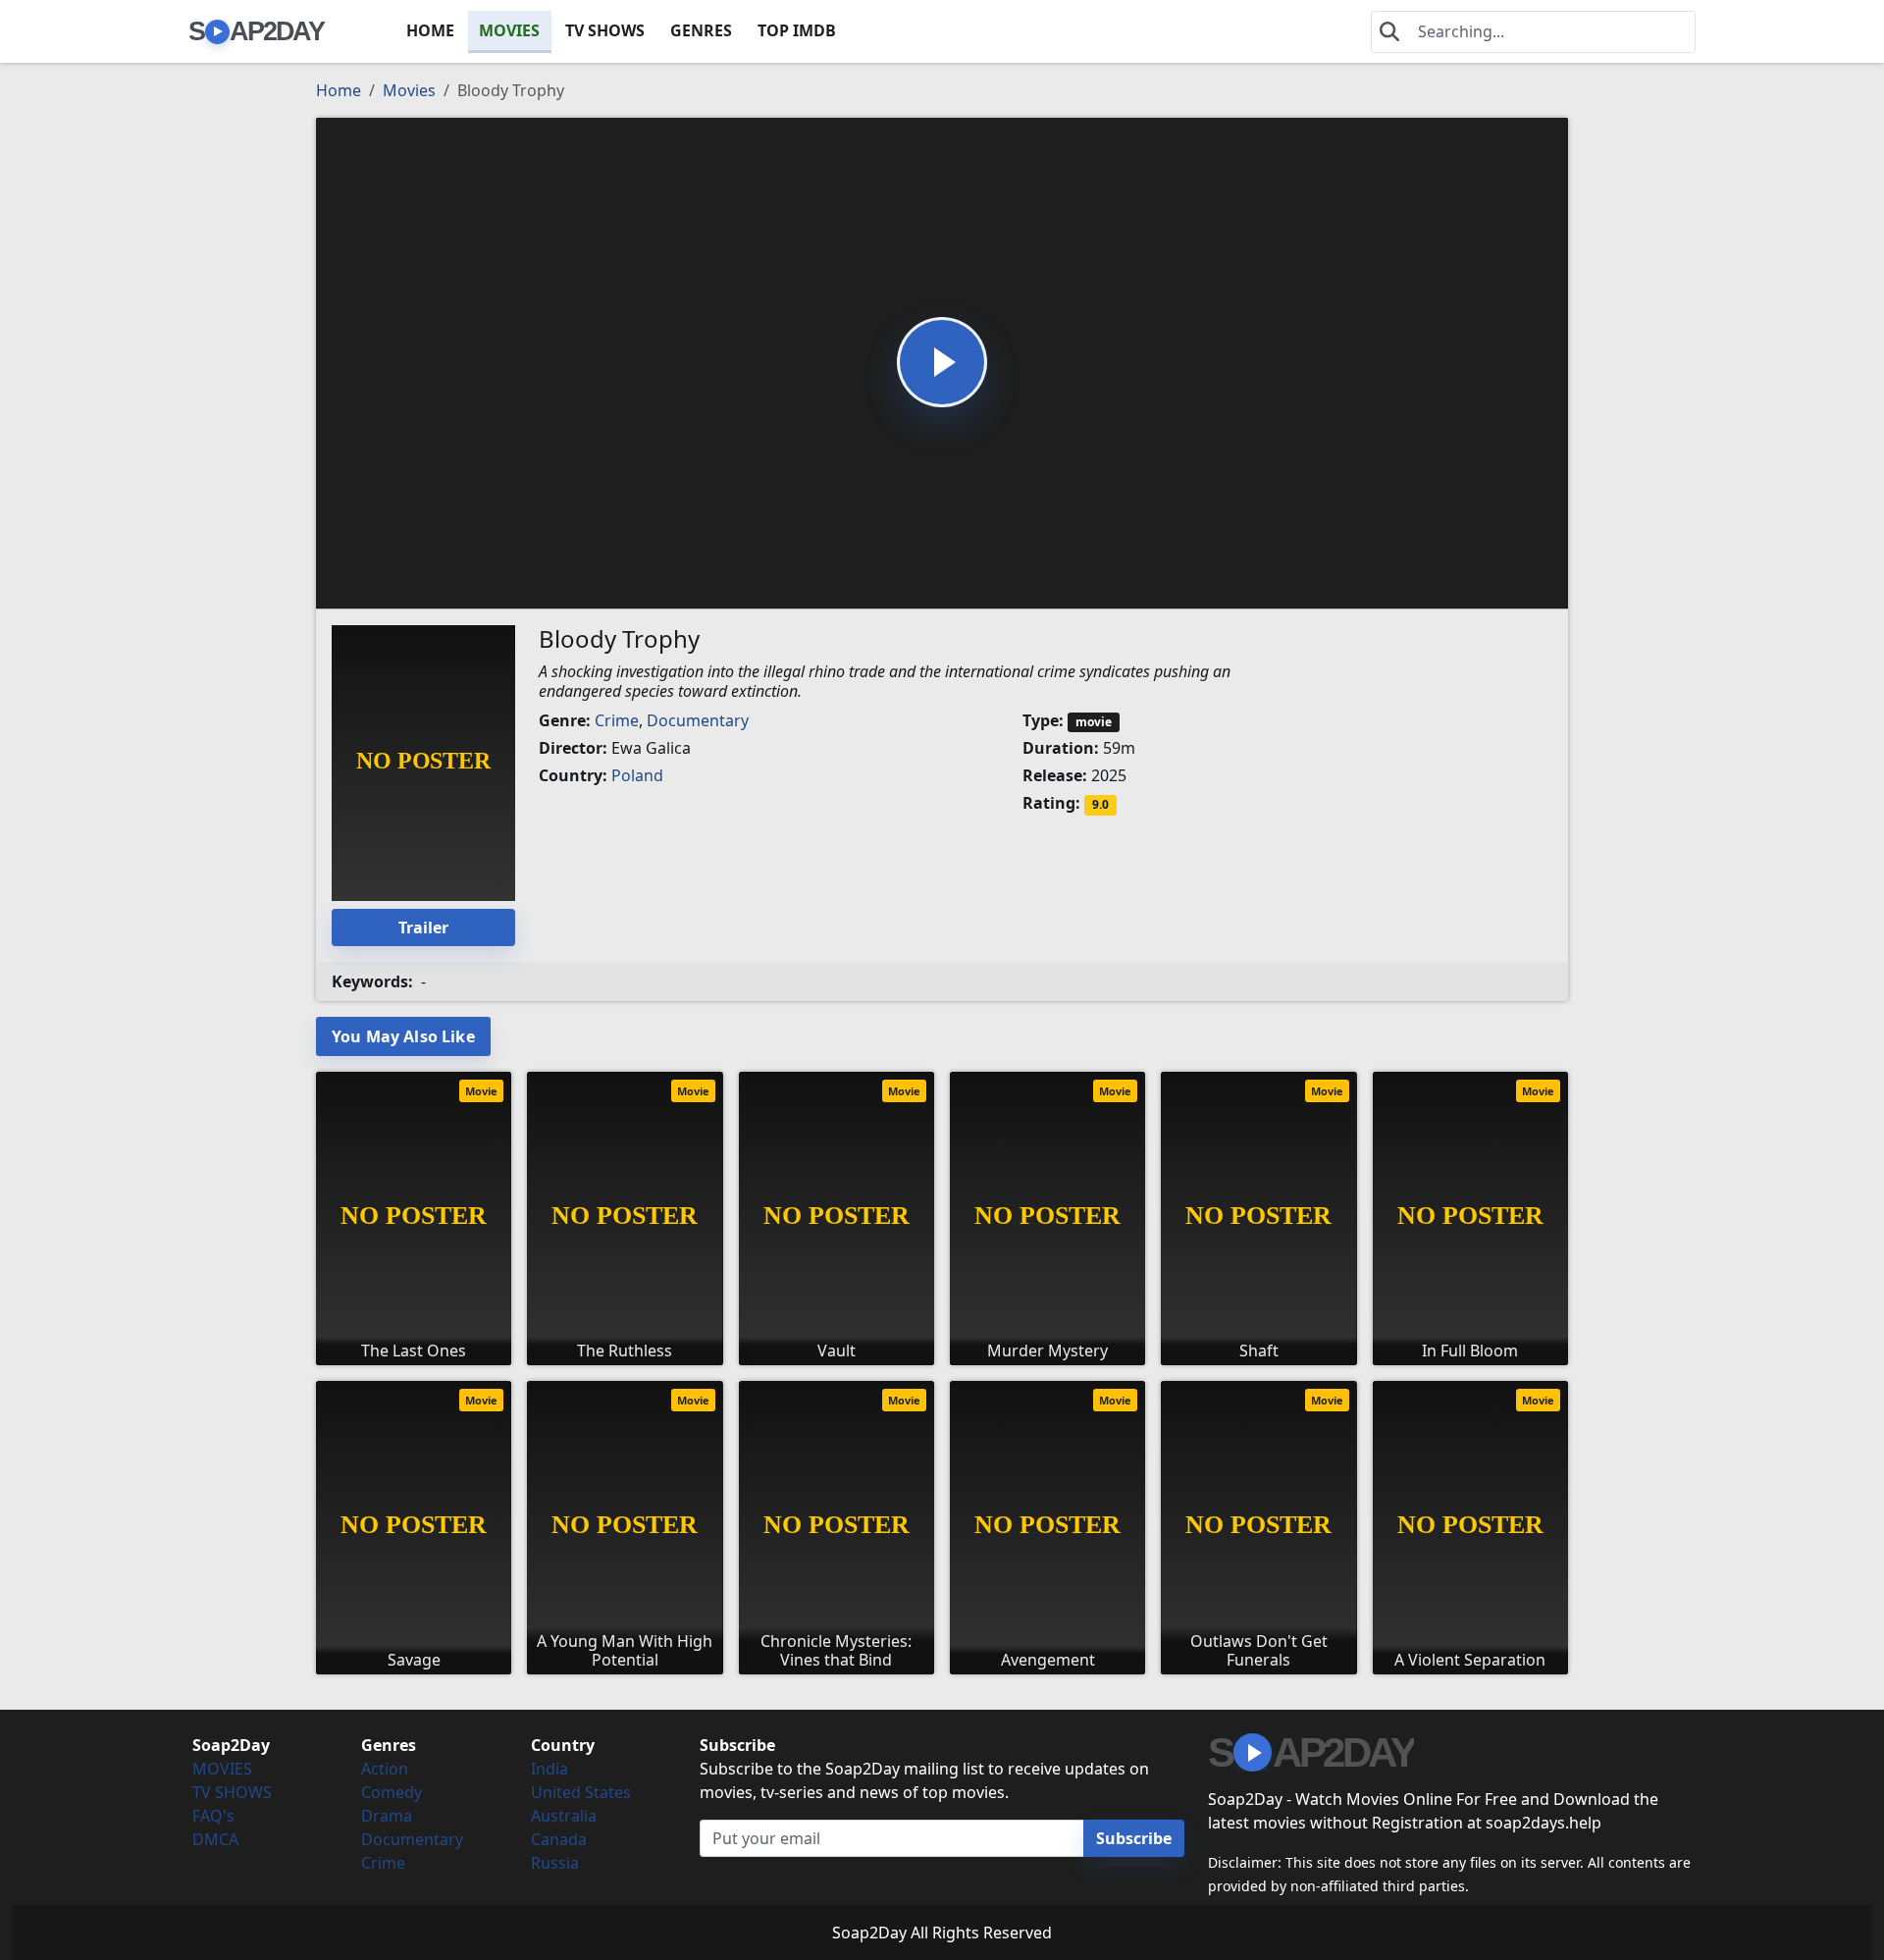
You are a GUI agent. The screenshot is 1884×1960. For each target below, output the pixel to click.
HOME (430, 30)
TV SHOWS (605, 30)
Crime (617, 720)
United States (581, 1792)
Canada (559, 1839)
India (549, 1769)
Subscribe (1134, 1838)
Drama (387, 1816)
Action (385, 1769)
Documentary (698, 720)
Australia (564, 1816)
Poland (637, 775)
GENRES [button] (701, 30)
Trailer (423, 927)
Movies (409, 90)
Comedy (392, 1792)
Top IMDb (797, 30)
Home (339, 90)
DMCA (215, 1839)
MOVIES (509, 30)
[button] (942, 362)
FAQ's (213, 1816)
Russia (555, 1863)
